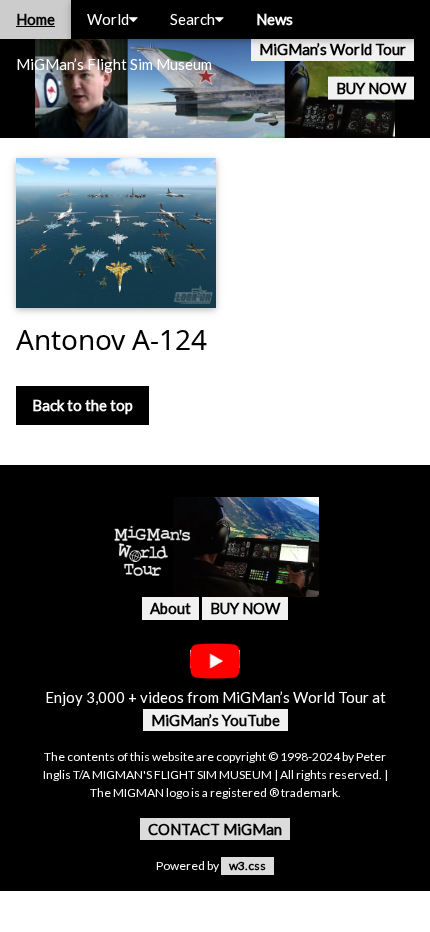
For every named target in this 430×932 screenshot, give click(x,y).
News (274, 19)
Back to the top (82, 405)
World (108, 19)
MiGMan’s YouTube (215, 720)
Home (35, 19)
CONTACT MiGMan (215, 829)
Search (192, 19)
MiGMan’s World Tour (332, 49)
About (170, 608)
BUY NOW (371, 88)
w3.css (247, 865)
